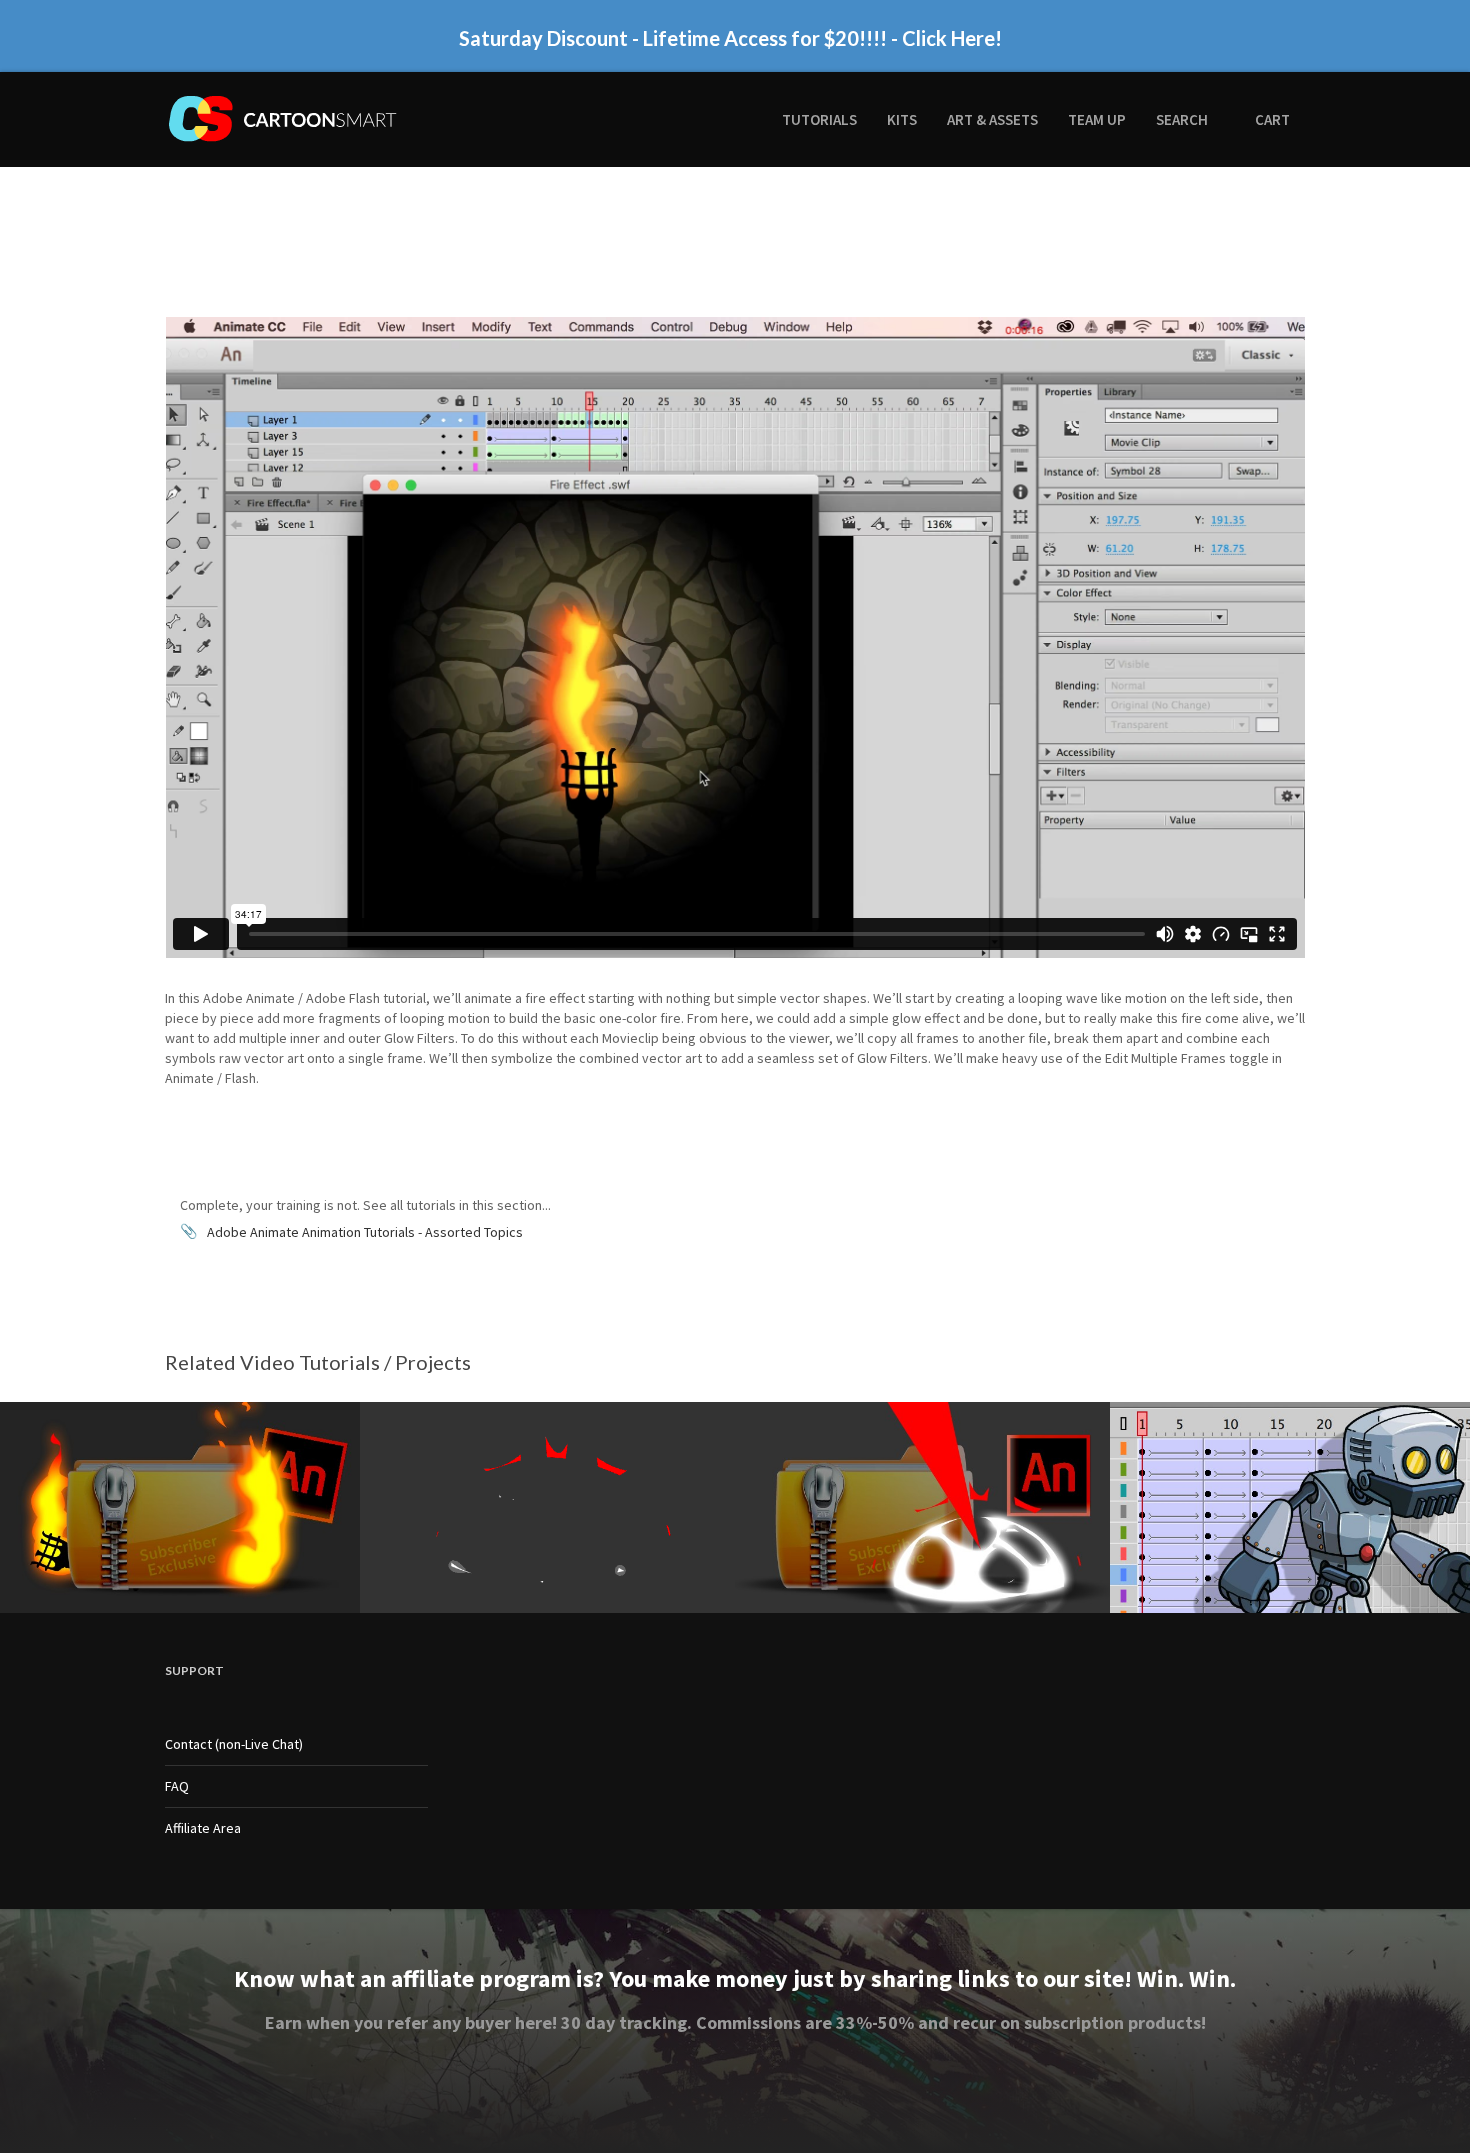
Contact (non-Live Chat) (234, 1744)
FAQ (177, 1786)
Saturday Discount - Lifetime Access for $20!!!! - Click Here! (730, 41)
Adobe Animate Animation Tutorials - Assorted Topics (365, 1232)
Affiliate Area (203, 1828)
